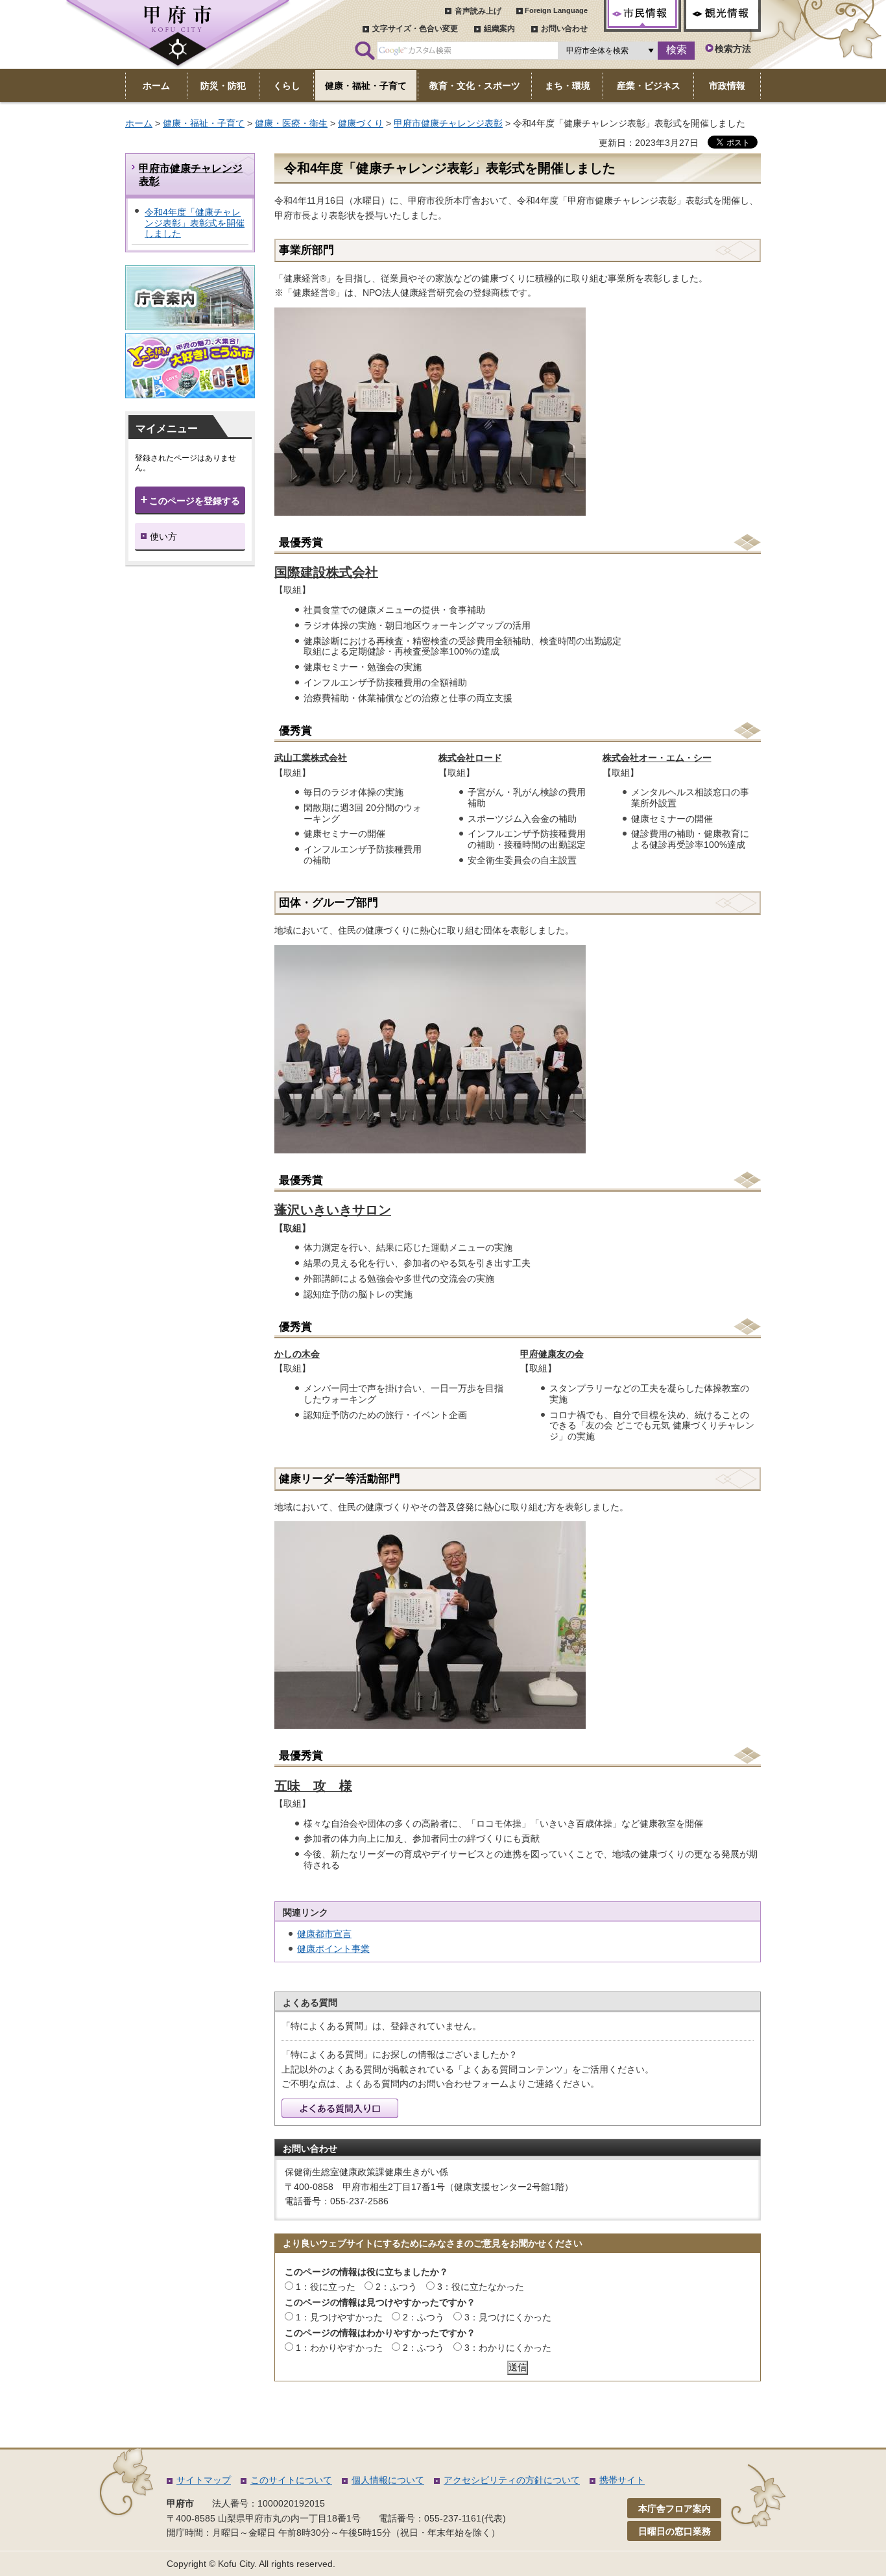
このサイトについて (291, 2480)
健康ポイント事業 (333, 1949)
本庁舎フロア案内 (675, 2509)
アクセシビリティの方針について (512, 2480)
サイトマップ (204, 2480)
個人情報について (388, 2480)
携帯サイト (622, 2480)
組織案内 (499, 29)
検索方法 (733, 49)
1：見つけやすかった (339, 2317)
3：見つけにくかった (508, 2317)
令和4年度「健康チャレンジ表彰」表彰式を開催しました (195, 223)
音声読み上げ (478, 11)
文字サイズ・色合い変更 (415, 29)
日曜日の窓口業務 (675, 2531)
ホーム (139, 123)
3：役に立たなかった (481, 2287)
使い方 (163, 536)
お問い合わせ (564, 29)
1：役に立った (326, 2287)
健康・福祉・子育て (204, 123)
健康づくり (361, 123)
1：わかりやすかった (339, 2348)
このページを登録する (195, 501)
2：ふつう (396, 2287)
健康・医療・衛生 (291, 123)
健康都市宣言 (324, 1934)
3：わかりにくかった (508, 2348)
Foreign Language (556, 10)
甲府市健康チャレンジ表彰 (448, 123)
